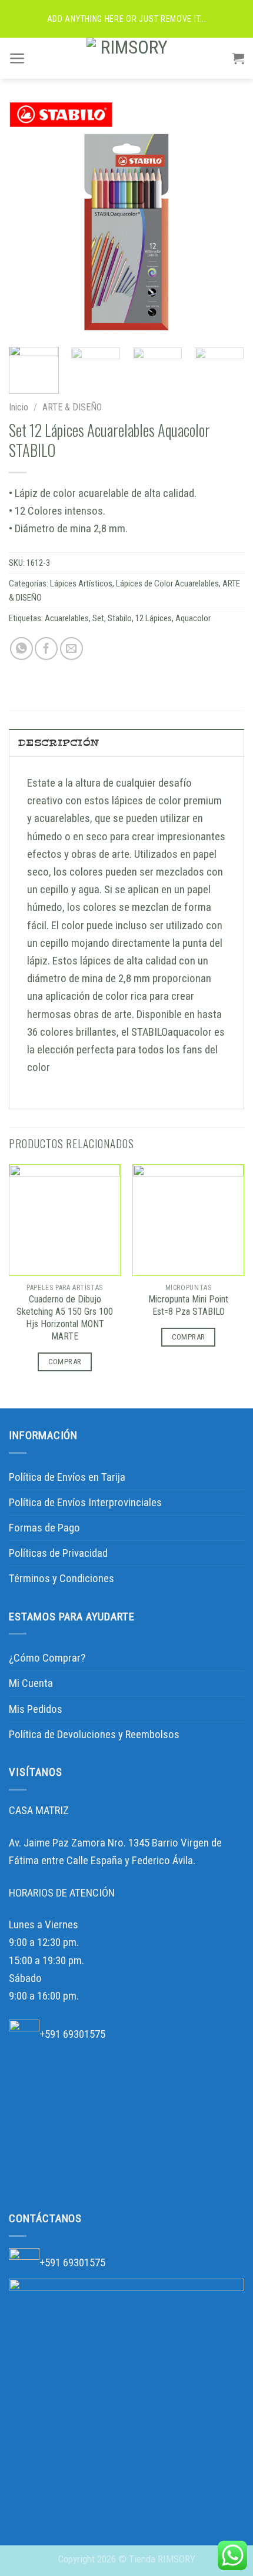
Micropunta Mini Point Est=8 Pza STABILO (188, 1305)
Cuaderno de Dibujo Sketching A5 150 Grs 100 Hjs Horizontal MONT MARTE (65, 1318)
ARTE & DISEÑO (72, 407)
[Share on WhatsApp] (21, 649)
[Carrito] (238, 58)
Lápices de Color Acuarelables (167, 584)
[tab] (126, 742)
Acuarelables (67, 618)
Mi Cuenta (31, 1683)
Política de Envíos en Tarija (67, 1477)
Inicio (19, 407)
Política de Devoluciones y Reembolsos (94, 1734)
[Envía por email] (71, 649)
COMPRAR (65, 1362)
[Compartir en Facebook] (46, 649)
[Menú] (17, 58)
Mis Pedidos (36, 1709)
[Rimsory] (129, 58)
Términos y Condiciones (61, 1578)
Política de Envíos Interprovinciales (85, 1502)
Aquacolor (193, 618)
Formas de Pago (44, 1528)
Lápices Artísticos (81, 584)
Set (98, 618)
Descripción (59, 743)
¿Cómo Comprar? (47, 1658)
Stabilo (120, 618)
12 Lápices (154, 618)
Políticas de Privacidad (58, 1553)
